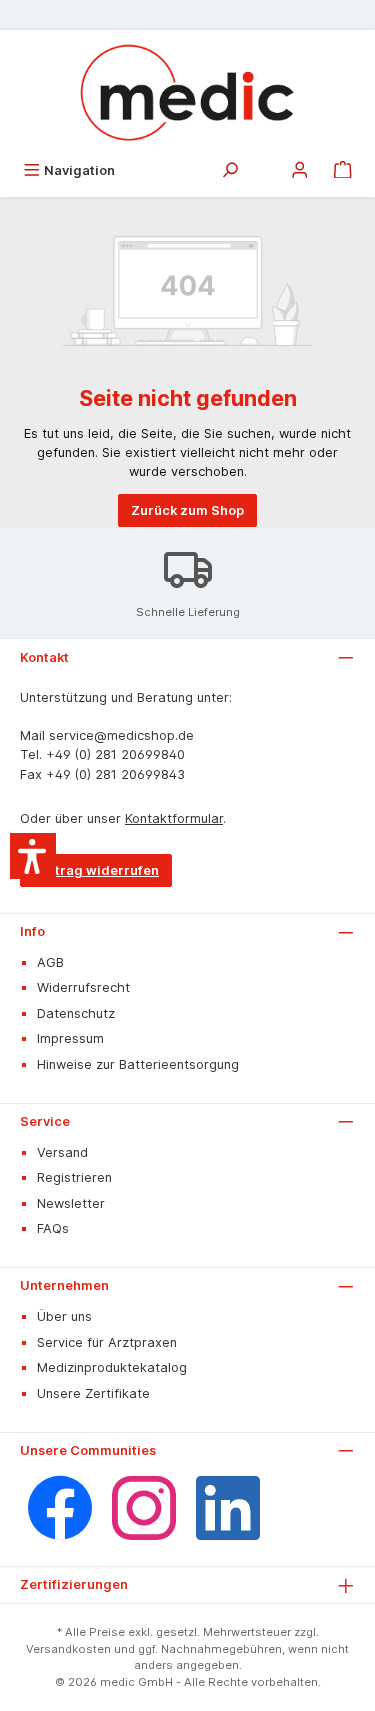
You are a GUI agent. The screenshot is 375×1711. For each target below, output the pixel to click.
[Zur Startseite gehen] (187, 92)
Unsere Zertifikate (93, 1393)
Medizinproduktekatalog (112, 1367)
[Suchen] (230, 170)
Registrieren (74, 1177)
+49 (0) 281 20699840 (115, 754)
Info (32, 931)
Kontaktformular (174, 818)
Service (45, 1121)
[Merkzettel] (265, 165)
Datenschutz (76, 1013)
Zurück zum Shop (187, 510)
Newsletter (71, 1203)
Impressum (70, 1038)
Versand (62, 1152)
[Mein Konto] (300, 170)
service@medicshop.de (121, 735)
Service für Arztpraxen (107, 1342)
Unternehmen (64, 1285)
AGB (50, 962)
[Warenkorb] (343, 170)
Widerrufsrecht (83, 987)
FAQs (53, 1228)
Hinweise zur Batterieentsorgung (138, 1064)
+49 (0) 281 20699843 (115, 774)
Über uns (64, 1316)
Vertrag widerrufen (96, 870)
